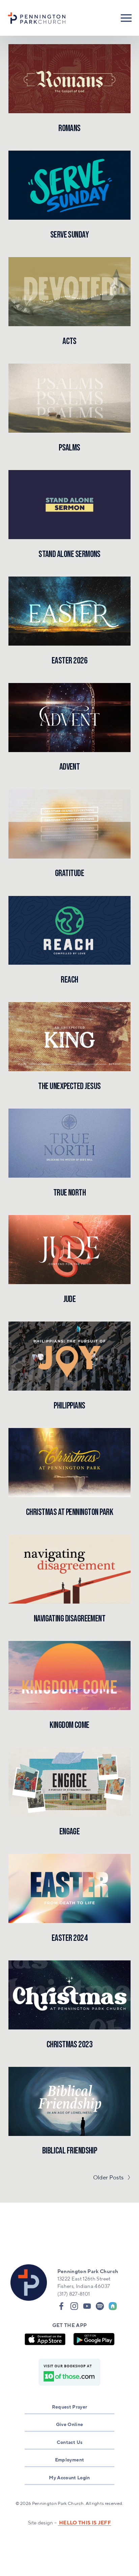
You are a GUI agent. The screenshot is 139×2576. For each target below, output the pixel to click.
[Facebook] (61, 2306)
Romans (69, 128)
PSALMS (69, 448)
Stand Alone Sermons (69, 554)
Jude (70, 1299)
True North (70, 1193)
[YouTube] (87, 2306)
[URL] (113, 2306)
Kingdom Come (69, 1725)
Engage (70, 1832)
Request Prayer (70, 2407)
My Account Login (69, 2477)
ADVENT (70, 767)
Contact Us (69, 2442)
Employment (69, 2460)
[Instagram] (74, 2306)
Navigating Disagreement (70, 1619)
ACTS (69, 341)
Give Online (70, 2424)
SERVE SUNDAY (70, 235)
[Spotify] (100, 2306)
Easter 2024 (69, 1938)
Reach (69, 980)
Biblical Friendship (70, 2151)
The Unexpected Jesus (69, 1086)
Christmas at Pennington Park (69, 1512)
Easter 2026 (69, 661)
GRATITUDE (69, 873)
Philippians (69, 1406)
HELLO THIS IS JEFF (85, 2523)
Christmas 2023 (70, 2045)
